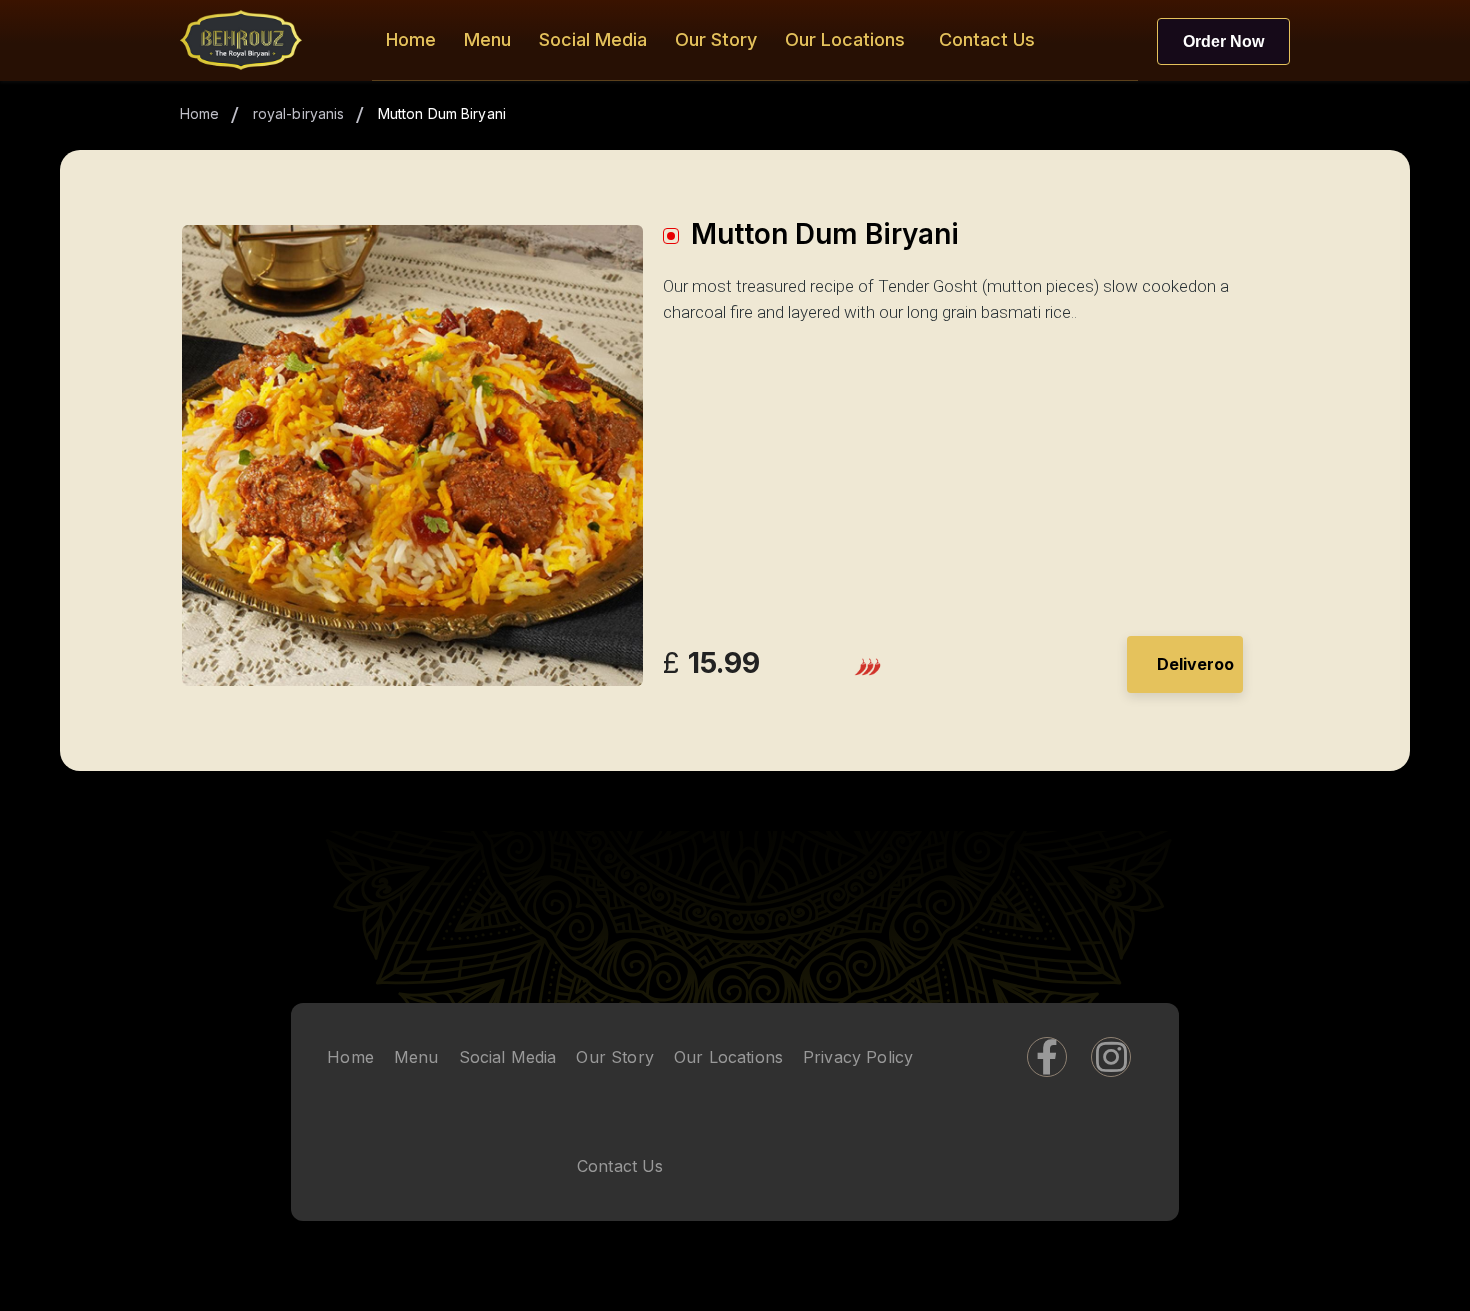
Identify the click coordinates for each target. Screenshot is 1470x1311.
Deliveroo (1195, 664)
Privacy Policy (858, 1057)
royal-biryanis (299, 113)
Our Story (716, 39)
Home (411, 39)
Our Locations (845, 39)
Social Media (593, 39)
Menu (487, 39)
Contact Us (987, 39)
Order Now (1223, 41)
